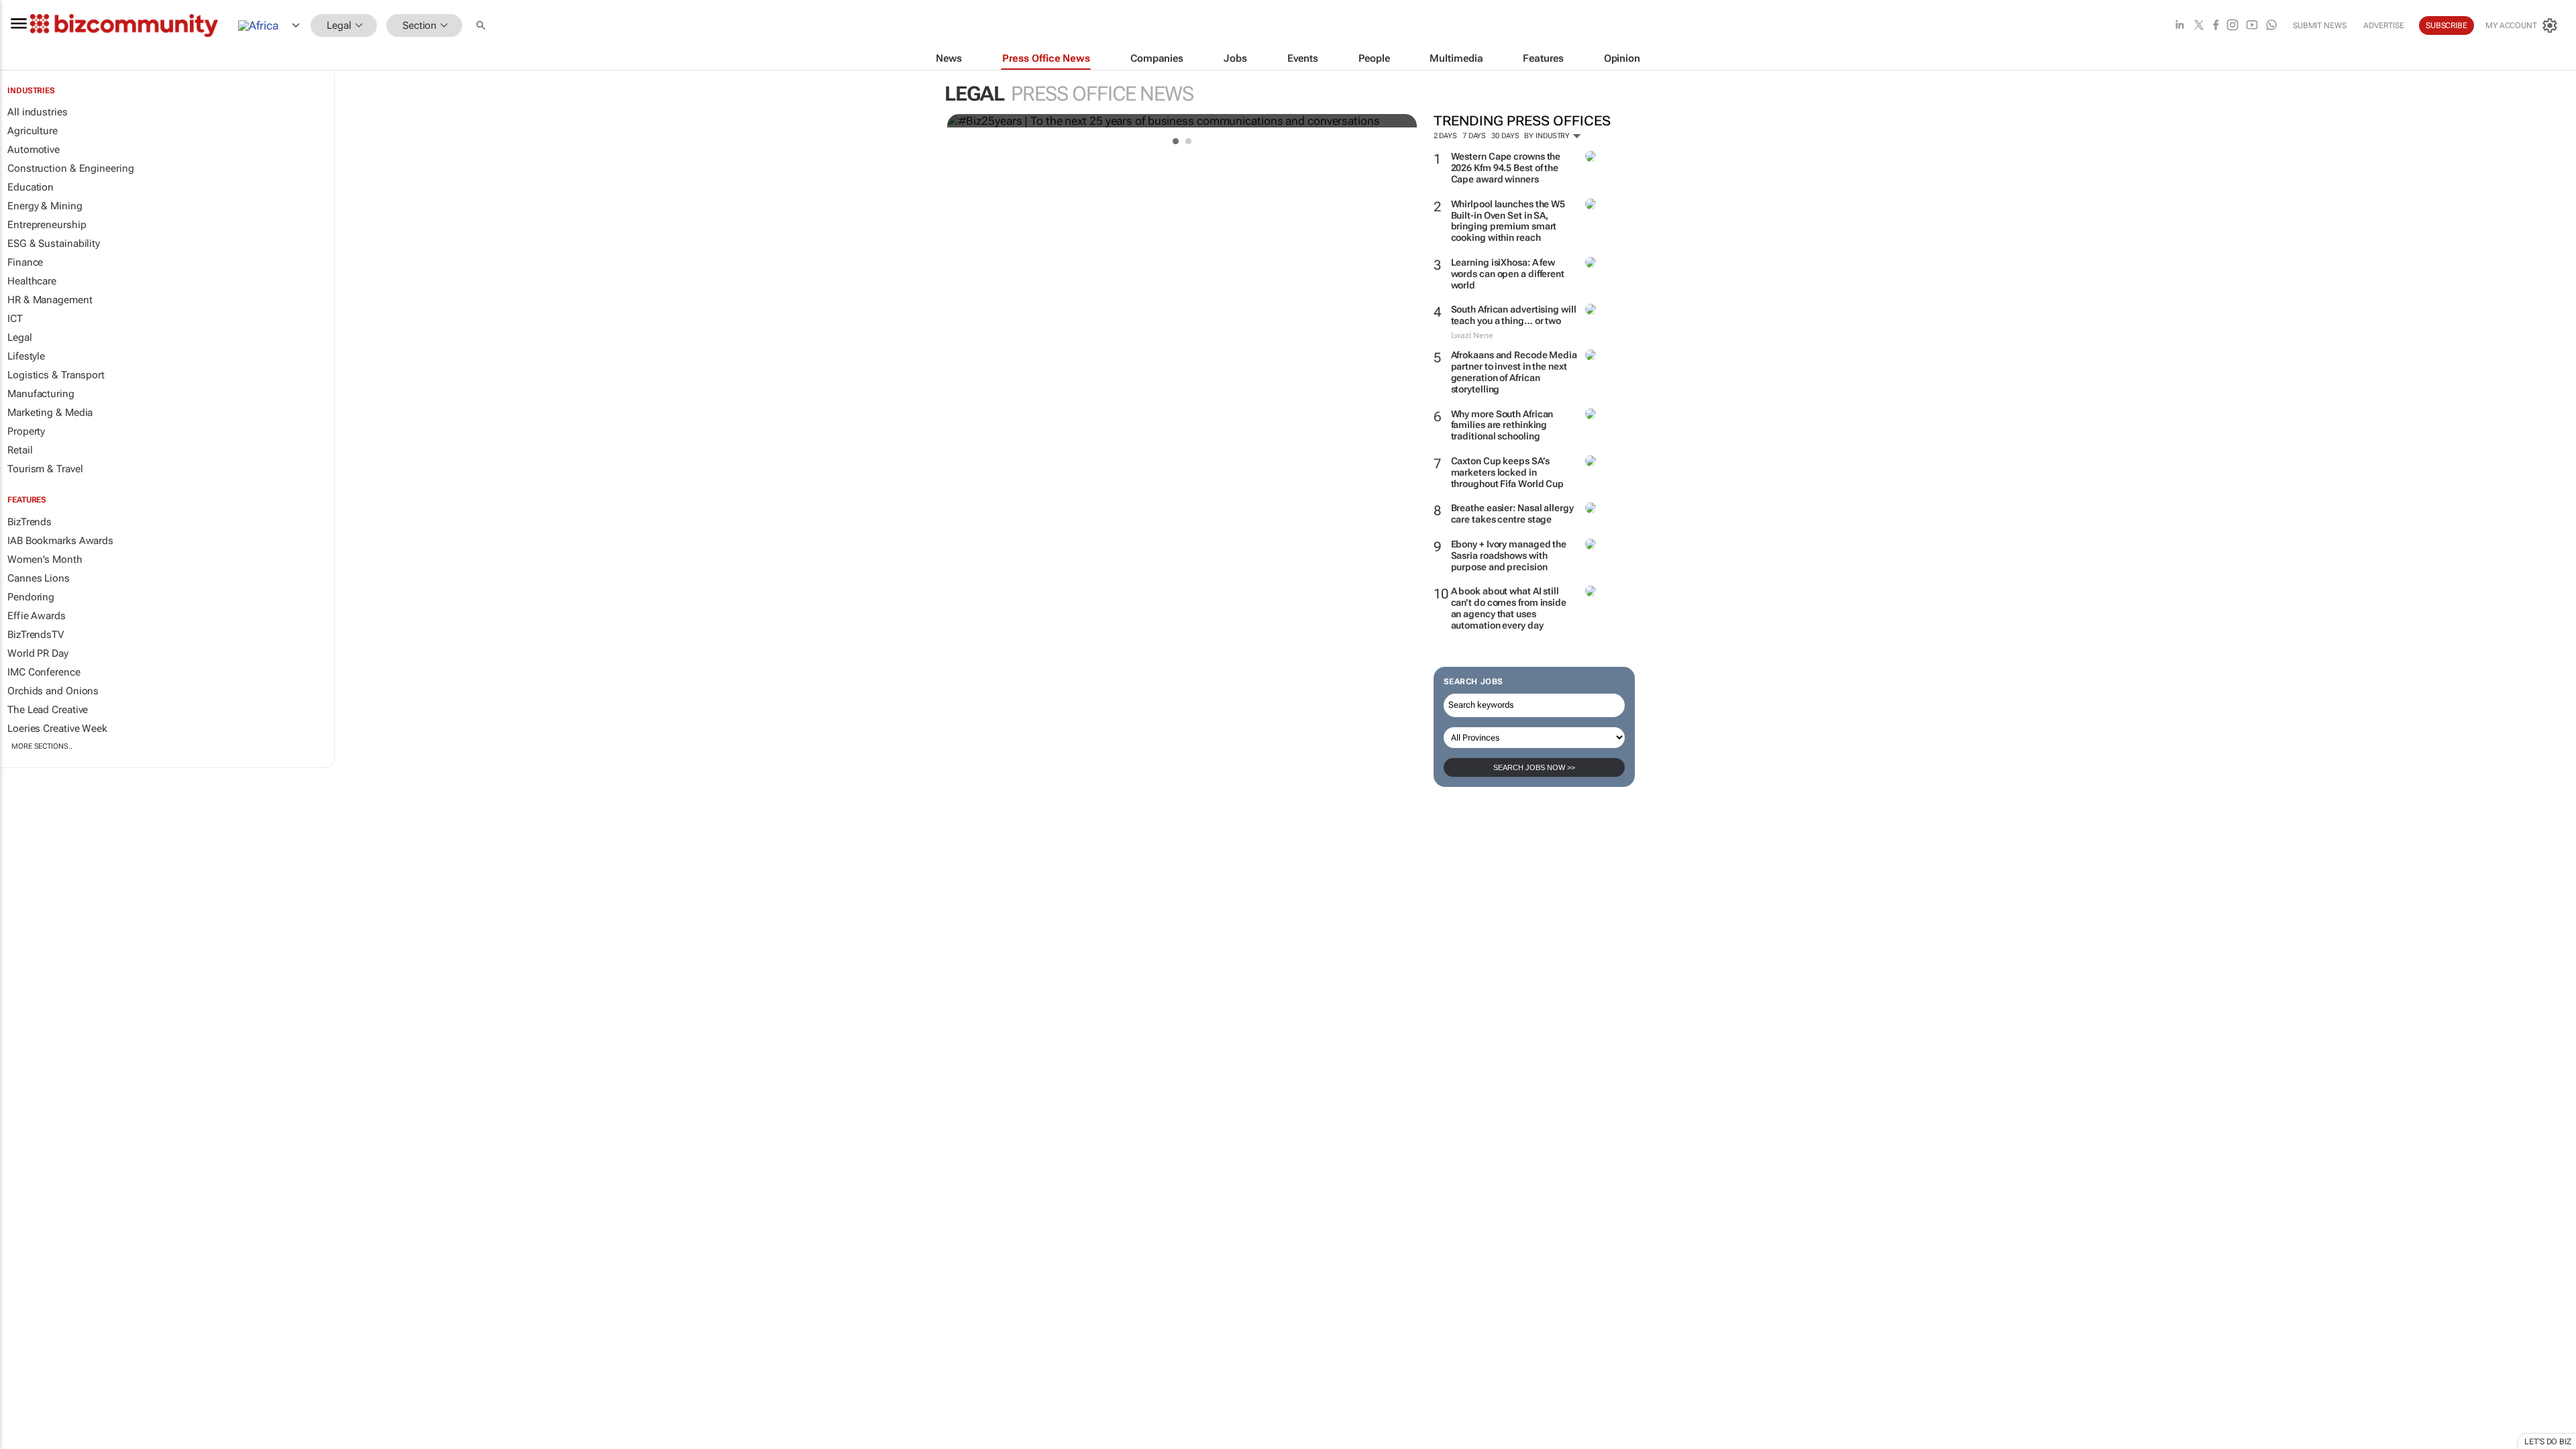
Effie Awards (37, 616)
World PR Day (38, 653)
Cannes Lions (39, 578)
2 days (1445, 136)
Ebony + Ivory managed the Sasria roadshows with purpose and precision (1509, 555)
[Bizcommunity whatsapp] (2271, 26)
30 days (1505, 136)
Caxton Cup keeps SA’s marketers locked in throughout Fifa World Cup (1508, 472)
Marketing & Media (50, 413)
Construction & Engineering (70, 168)
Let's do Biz (2548, 1442)
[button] (482, 26)
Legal (20, 337)
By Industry (1548, 136)
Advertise (2384, 25)
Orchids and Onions (53, 691)
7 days (1474, 136)
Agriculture (33, 131)
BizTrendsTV (36, 635)
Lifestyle (26, 356)
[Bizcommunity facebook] (2216, 26)
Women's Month (45, 559)
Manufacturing (41, 394)
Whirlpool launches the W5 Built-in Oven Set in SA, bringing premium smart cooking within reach (1508, 221)
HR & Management (50, 300)
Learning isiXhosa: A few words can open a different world (1508, 274)
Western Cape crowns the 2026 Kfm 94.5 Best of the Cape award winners (1506, 168)
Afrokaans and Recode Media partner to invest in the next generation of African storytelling (1514, 372)
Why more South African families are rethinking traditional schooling (1502, 425)
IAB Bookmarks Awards (60, 541)
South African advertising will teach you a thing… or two (1514, 315)
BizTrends (30, 522)
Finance (25, 262)
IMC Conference (44, 672)
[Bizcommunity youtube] (2252, 26)
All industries (38, 112)
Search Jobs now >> (1534, 767)
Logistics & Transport (56, 375)
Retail (20, 450)
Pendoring (31, 597)
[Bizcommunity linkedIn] (2180, 26)
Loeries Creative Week (57, 729)
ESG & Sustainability (54, 244)
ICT (15, 319)
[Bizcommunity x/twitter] (2199, 26)
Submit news (2320, 25)
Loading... (25, 827)
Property (26, 431)
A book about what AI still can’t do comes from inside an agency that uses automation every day (1509, 608)
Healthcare (32, 281)
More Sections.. (42, 746)
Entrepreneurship (47, 225)
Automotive (34, 150)
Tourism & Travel (45, 469)
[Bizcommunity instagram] (2233, 26)
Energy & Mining (45, 206)
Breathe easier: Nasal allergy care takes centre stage (1512, 514)
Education (31, 187)
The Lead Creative (48, 710)
